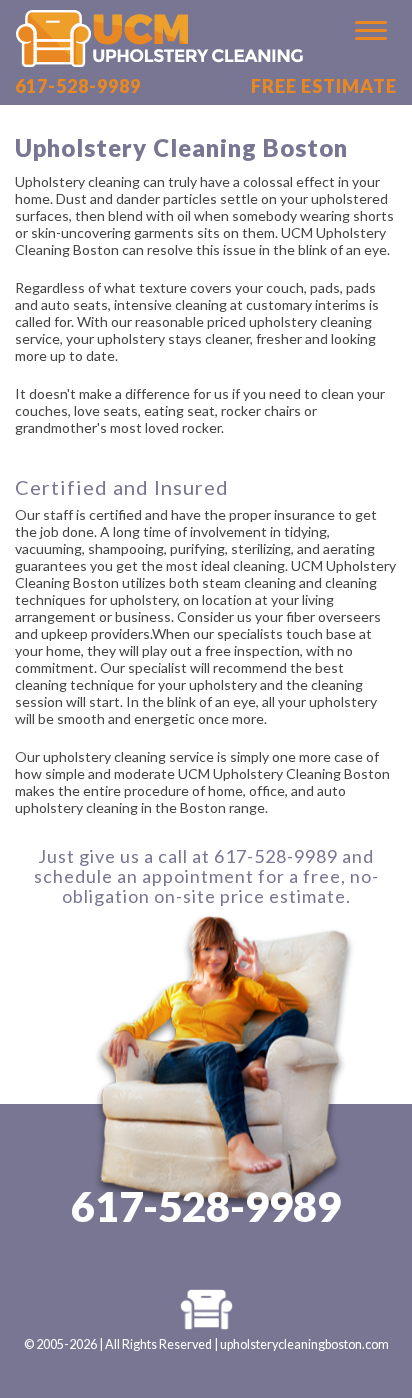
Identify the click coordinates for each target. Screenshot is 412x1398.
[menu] (359, 30)
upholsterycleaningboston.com (304, 1344)
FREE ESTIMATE (324, 86)
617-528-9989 (78, 86)
